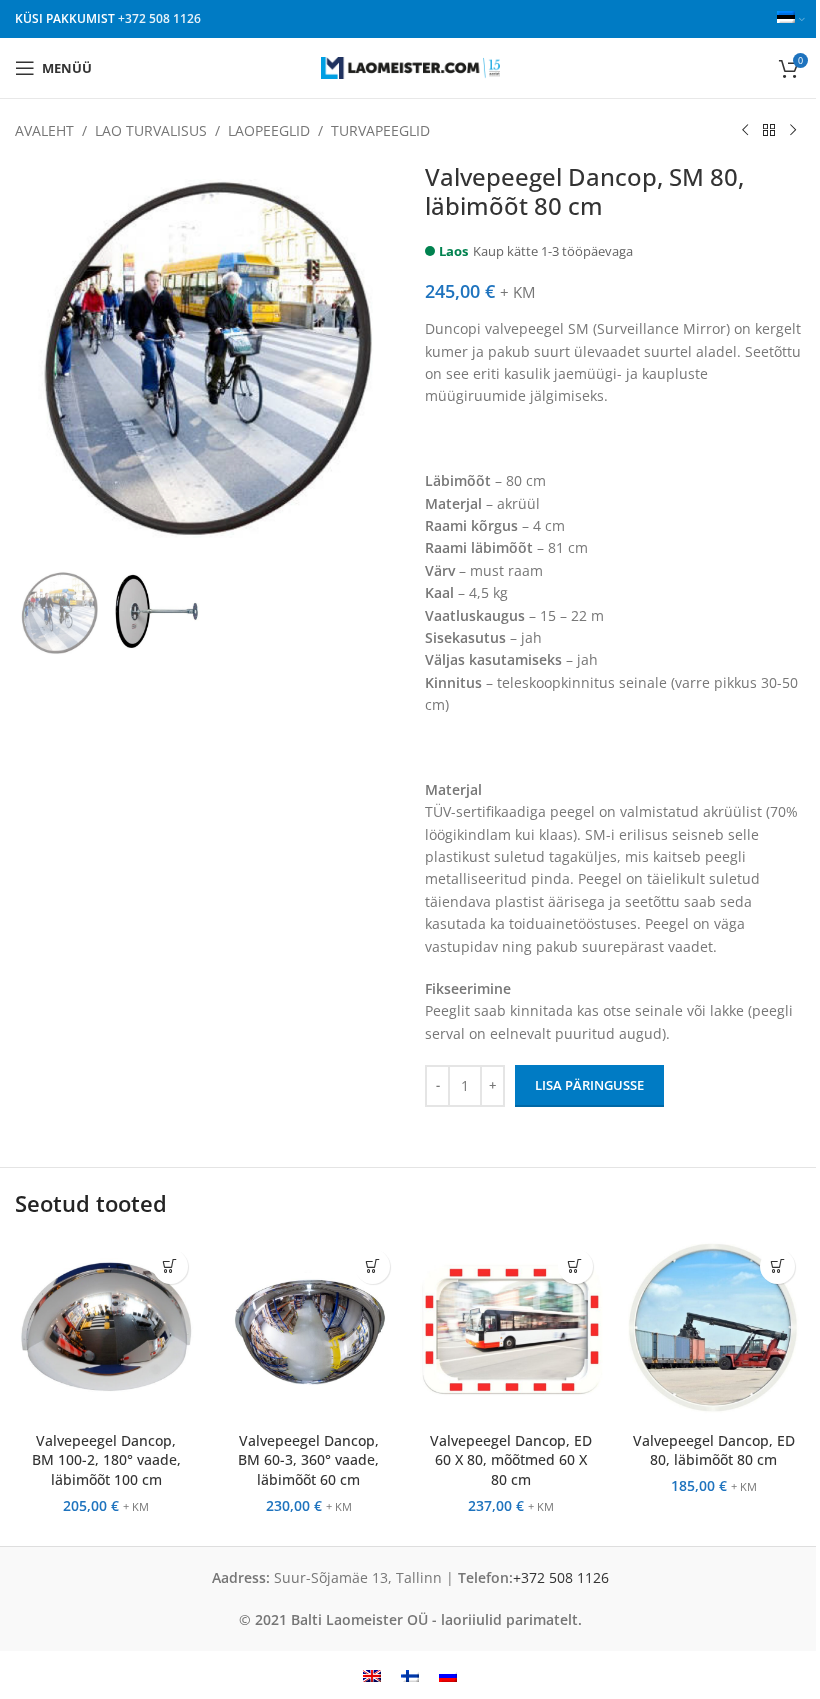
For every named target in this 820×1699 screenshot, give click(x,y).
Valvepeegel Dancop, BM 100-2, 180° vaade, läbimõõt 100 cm (106, 1460)
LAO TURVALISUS (151, 130)
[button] (170, 1266)
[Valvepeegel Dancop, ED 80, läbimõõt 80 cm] (714, 1330)
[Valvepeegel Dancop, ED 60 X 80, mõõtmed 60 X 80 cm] (511, 1330)
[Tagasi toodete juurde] (769, 131)
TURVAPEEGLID (380, 130)
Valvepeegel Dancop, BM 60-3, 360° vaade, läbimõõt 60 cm (308, 1460)
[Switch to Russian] (448, 1674)
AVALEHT (44, 130)
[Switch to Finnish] (410, 1674)
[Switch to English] (372, 1674)
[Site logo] (410, 66)
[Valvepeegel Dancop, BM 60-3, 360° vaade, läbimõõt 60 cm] (309, 1330)
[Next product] (793, 131)
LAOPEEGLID (269, 130)
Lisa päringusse (589, 1085)
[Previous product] (745, 131)
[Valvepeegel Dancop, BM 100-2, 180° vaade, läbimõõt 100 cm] (106, 1330)
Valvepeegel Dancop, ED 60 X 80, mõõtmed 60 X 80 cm (511, 1460)
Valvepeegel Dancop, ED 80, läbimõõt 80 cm (714, 1450)
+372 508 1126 (159, 18)
